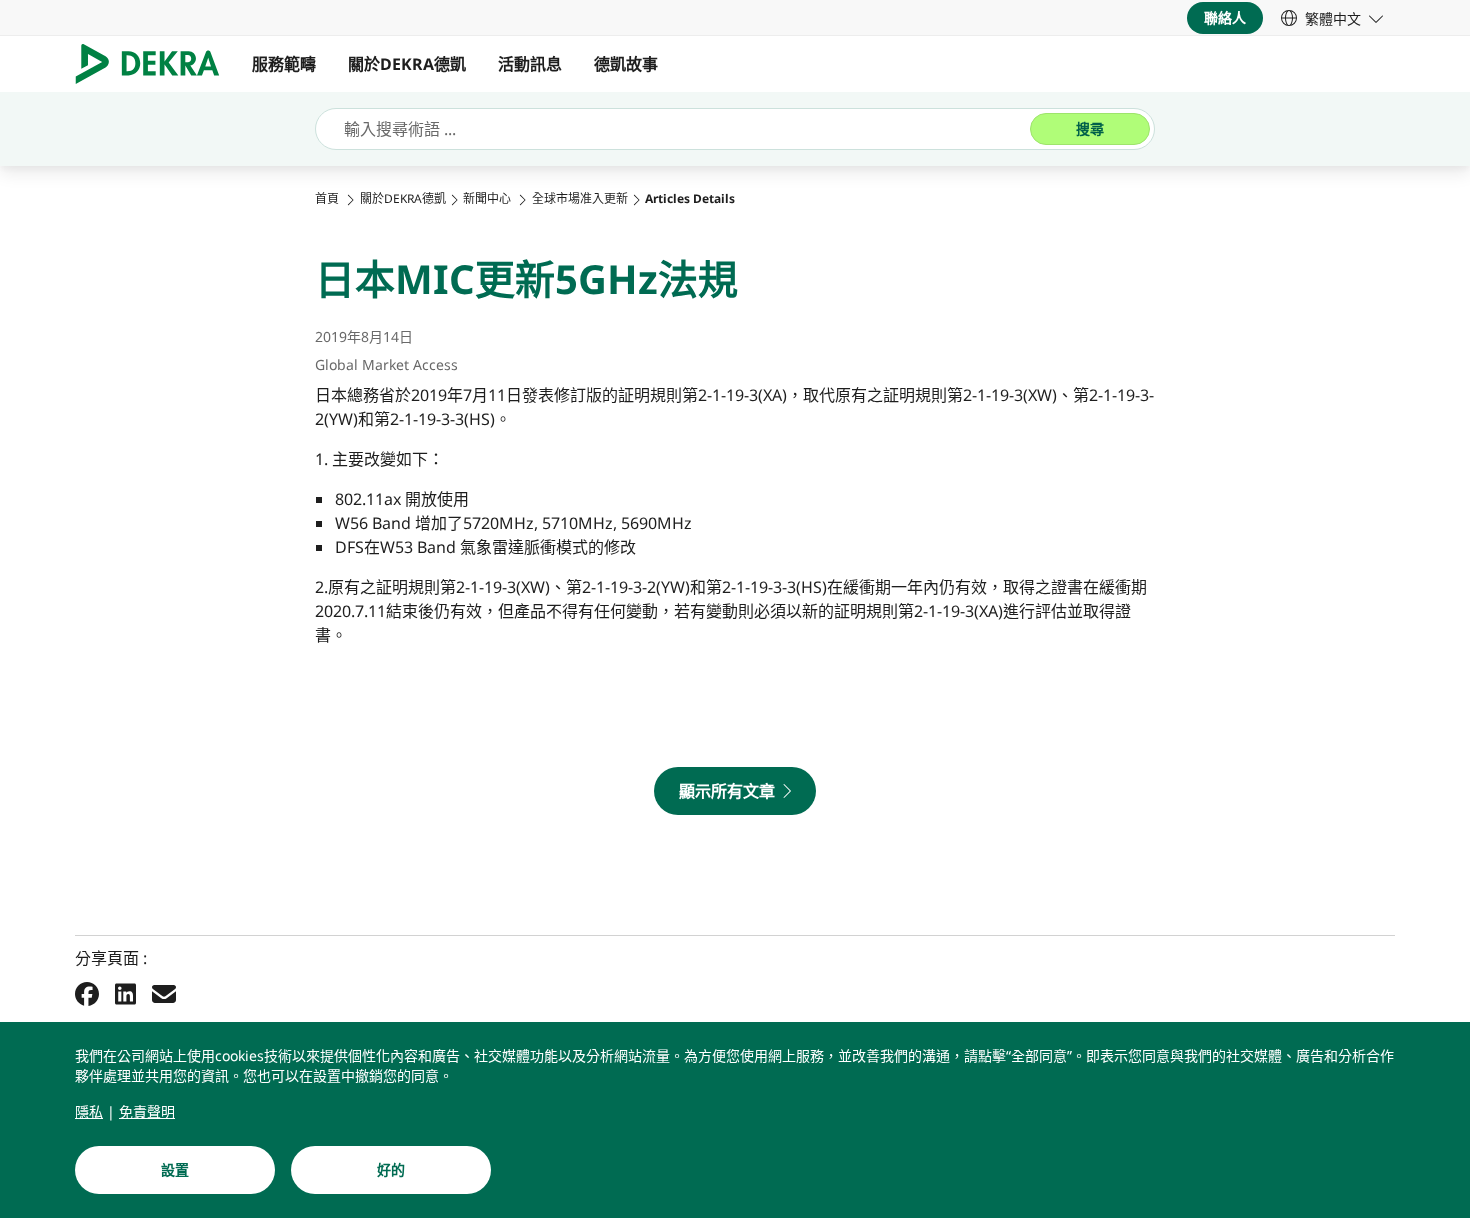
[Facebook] (87, 993)
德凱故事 (626, 64)
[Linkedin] (125, 993)
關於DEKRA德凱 (407, 64)
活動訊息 (530, 64)
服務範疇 (284, 64)
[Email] (164, 993)
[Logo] (155, 64)
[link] (1332, 18)
